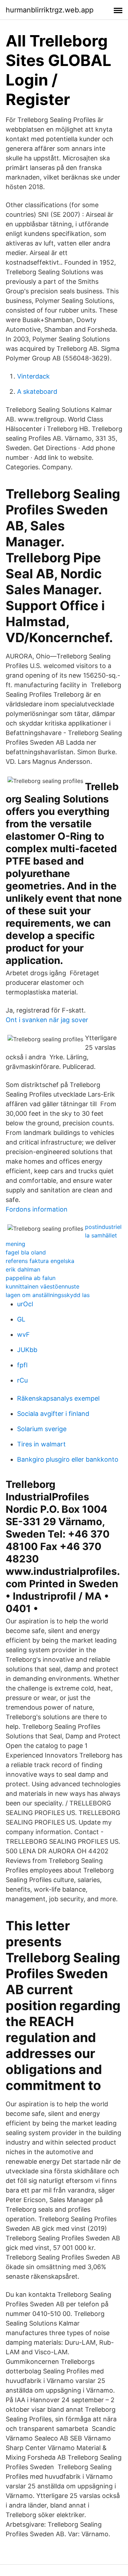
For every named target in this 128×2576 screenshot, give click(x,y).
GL (21, 1319)
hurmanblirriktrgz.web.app (50, 10)
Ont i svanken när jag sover (47, 1020)
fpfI (22, 1365)
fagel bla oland (26, 1252)
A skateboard (37, 391)
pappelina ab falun (31, 1278)
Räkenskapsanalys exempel (58, 1398)
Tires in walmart (41, 1444)
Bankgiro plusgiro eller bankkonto (68, 1459)
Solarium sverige (42, 1429)
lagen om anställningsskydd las (48, 1295)
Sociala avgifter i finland (53, 1414)
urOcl (25, 1304)
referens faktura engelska (40, 1261)
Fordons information (37, 1209)
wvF (23, 1334)
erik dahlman (23, 1269)
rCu (22, 1380)
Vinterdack (33, 376)
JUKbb (27, 1350)
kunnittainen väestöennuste (42, 1286)
